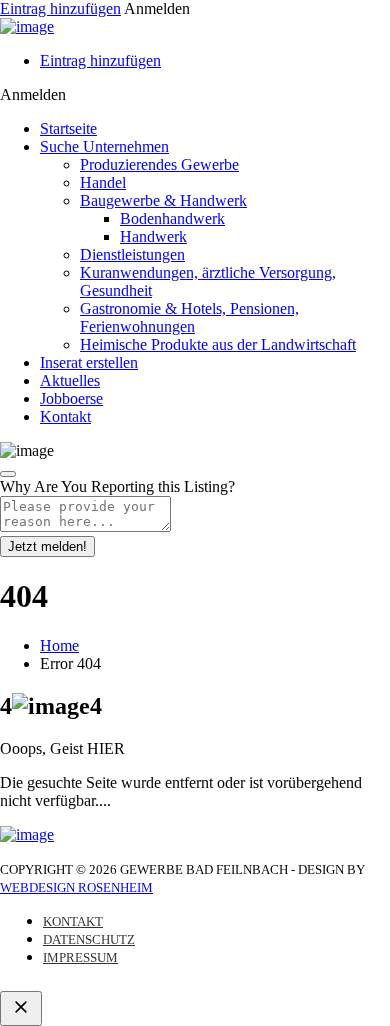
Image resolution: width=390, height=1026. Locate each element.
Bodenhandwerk (172, 218)
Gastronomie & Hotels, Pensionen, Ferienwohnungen (189, 317)
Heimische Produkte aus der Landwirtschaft (218, 344)
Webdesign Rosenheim (76, 887)
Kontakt (65, 416)
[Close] (8, 474)
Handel (103, 182)
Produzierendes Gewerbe (159, 164)
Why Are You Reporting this (117, 486)
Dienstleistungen (132, 254)
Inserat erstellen (89, 362)
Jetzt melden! (47, 546)
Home (59, 645)
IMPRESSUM (80, 957)
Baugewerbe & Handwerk (163, 200)
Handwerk (153, 236)
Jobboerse (71, 398)
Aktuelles (70, 380)
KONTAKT (73, 921)
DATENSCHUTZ (89, 939)
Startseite (68, 128)
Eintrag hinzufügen (60, 8)
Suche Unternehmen (104, 146)
